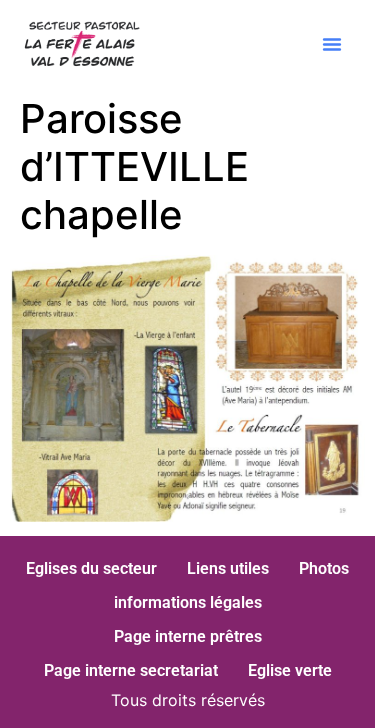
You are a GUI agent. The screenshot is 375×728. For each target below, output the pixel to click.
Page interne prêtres (188, 636)
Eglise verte (290, 670)
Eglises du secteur (91, 568)
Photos (324, 568)
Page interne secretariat (131, 670)
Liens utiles (228, 568)
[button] (332, 44)
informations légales (188, 602)
